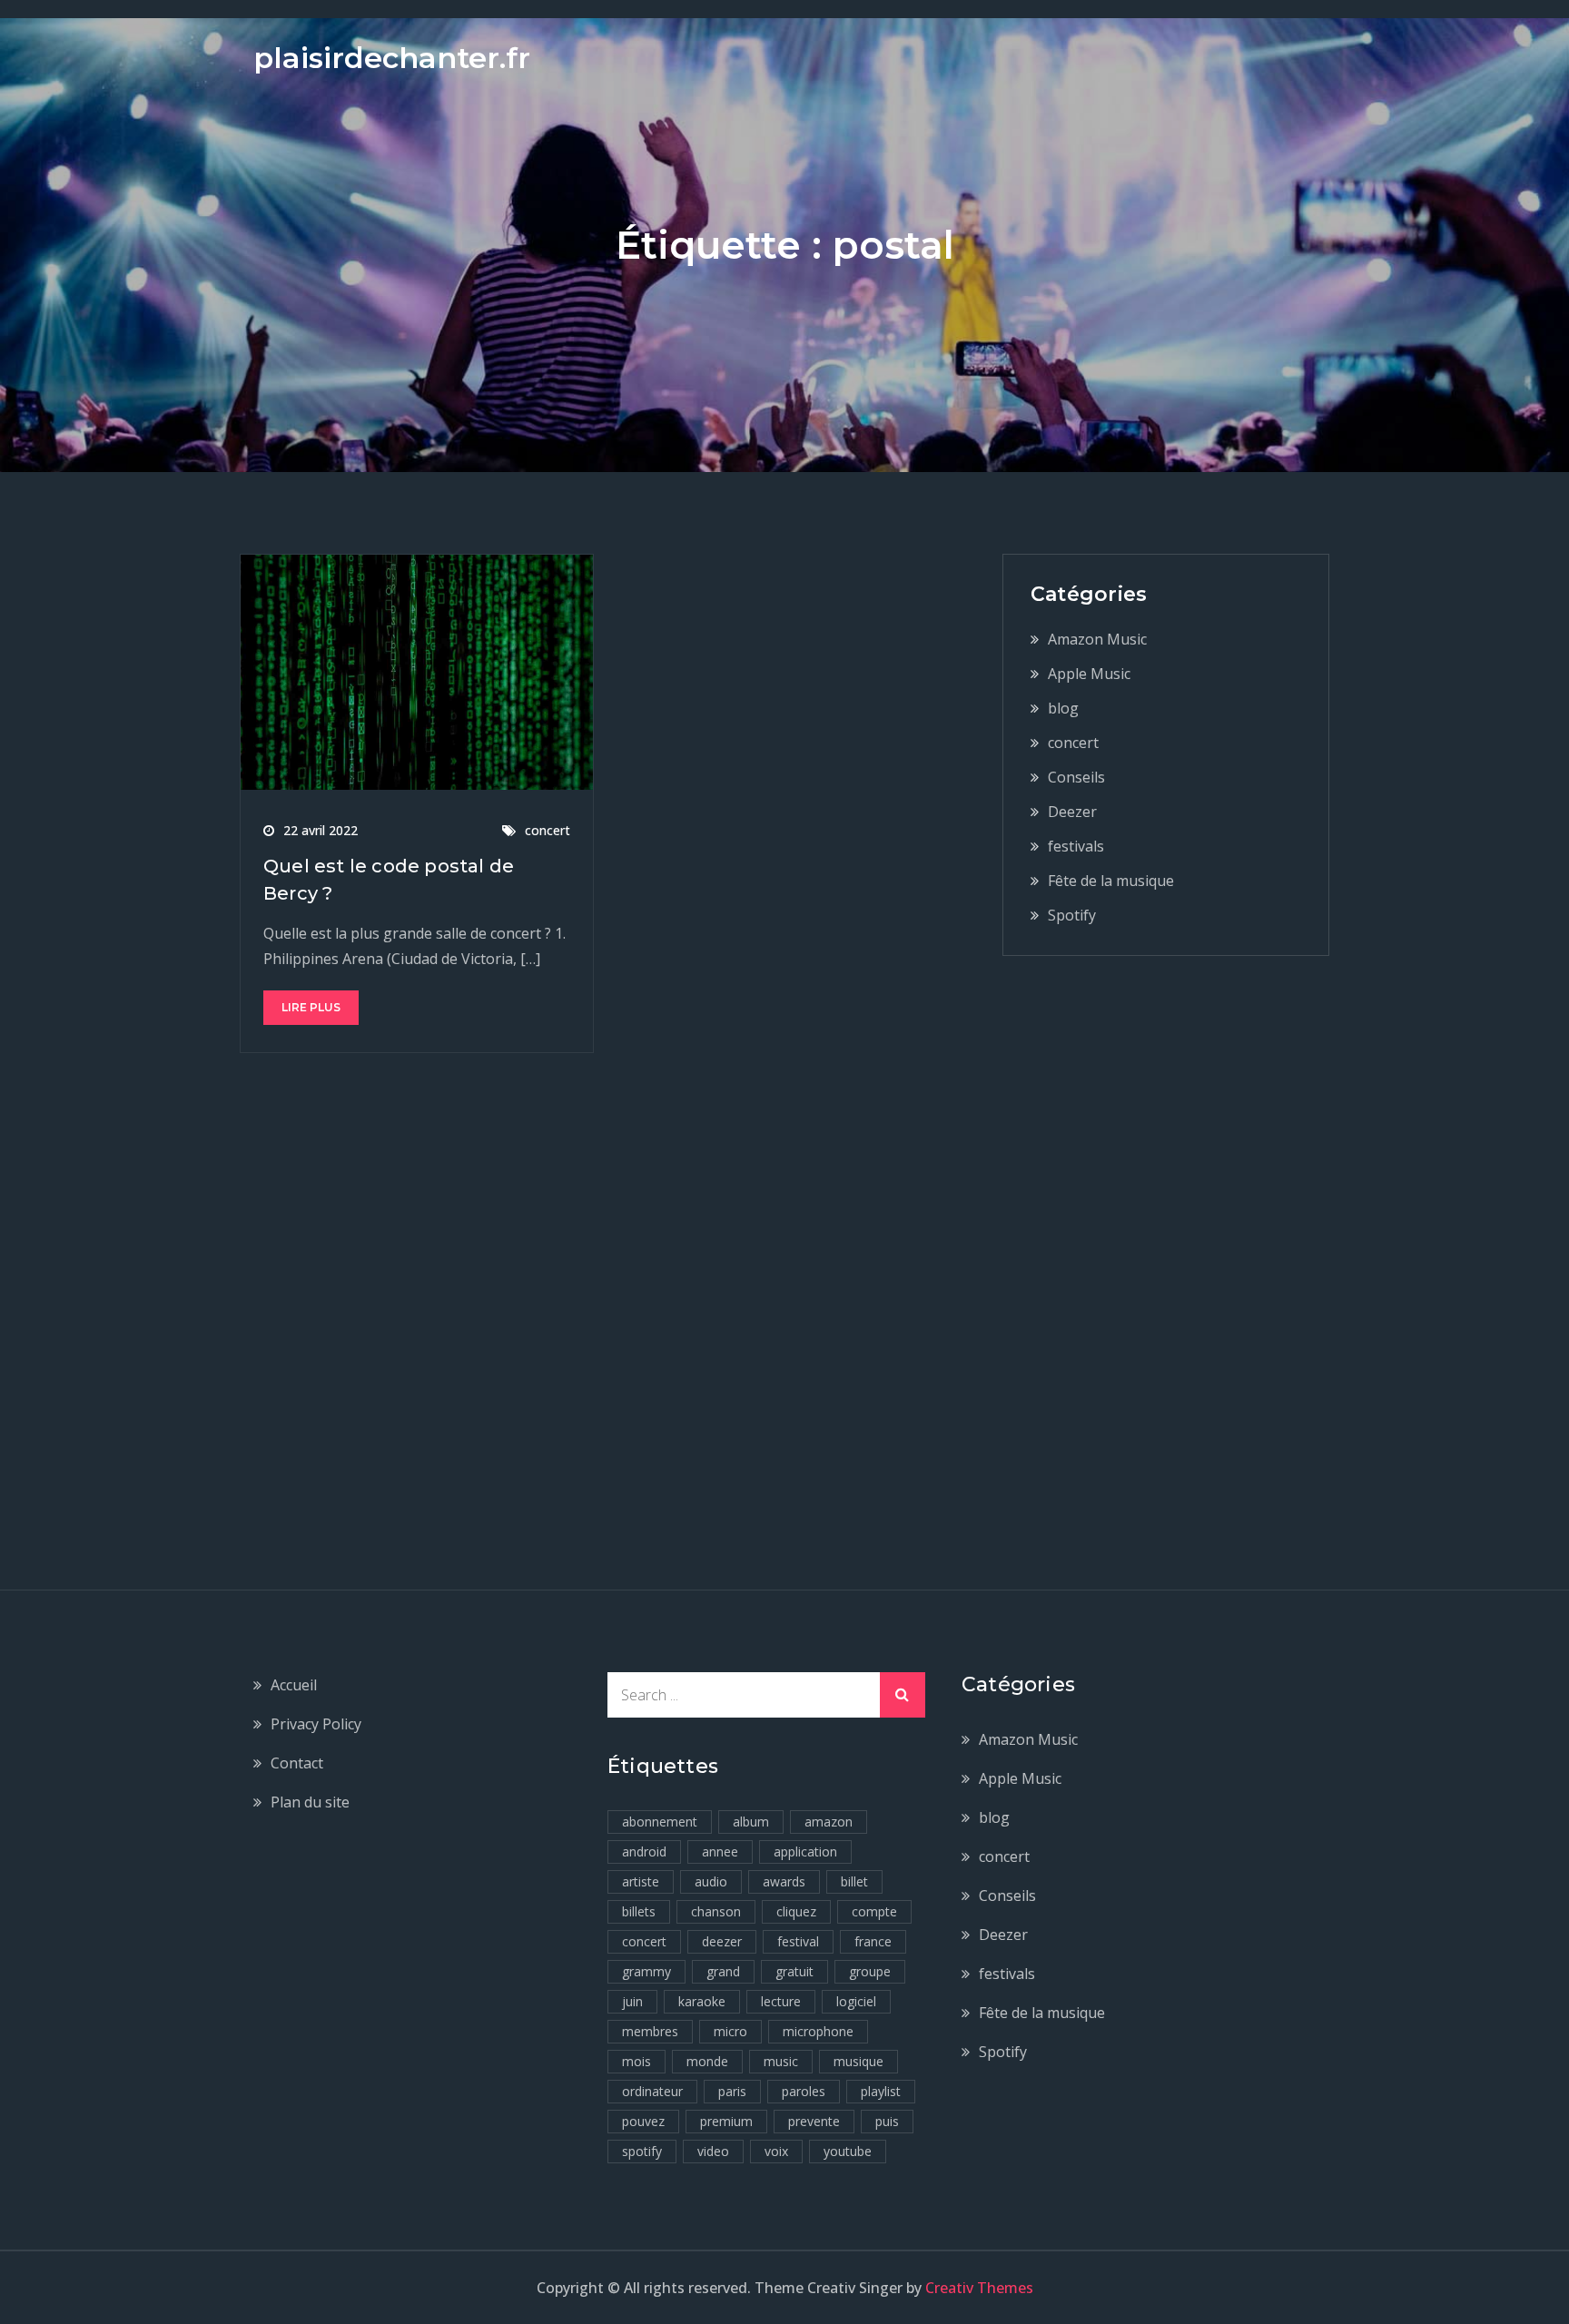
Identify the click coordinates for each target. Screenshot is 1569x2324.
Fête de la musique (1111, 881)
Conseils (1076, 777)
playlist (881, 2091)
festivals (1076, 846)
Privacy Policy (316, 1724)
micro (730, 2031)
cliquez (796, 1911)
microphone (818, 2031)
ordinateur (652, 2091)
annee (720, 1851)
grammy (646, 1971)
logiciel (856, 2001)
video (713, 2151)
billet (854, 1881)
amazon (829, 1822)
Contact (297, 1763)
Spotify (1072, 915)
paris (732, 2091)
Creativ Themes (979, 2288)
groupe (870, 1971)
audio (711, 1881)
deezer (722, 1941)
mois (636, 2061)
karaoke (702, 2001)
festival (798, 1941)
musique (859, 2061)
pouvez (643, 2121)
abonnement (660, 1822)
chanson (716, 1911)
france (873, 1941)
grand (723, 1971)
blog (1063, 708)
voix (776, 2151)
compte (874, 1911)
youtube (848, 2151)
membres (650, 2031)
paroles (804, 2091)
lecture (781, 2001)
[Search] (903, 1695)
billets (639, 1911)
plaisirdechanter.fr (392, 58)
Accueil (294, 1685)
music (781, 2061)
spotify (642, 2151)
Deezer (1072, 812)
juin (632, 2001)
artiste (641, 1881)
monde (707, 2061)
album (751, 1822)
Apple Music (1089, 674)
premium (726, 2121)
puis (887, 2121)
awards (784, 1881)
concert (548, 830)
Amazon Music (1097, 639)
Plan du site (310, 1802)
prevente (814, 2121)
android (644, 1851)
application (805, 1851)
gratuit (794, 1971)
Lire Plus (311, 1007)
